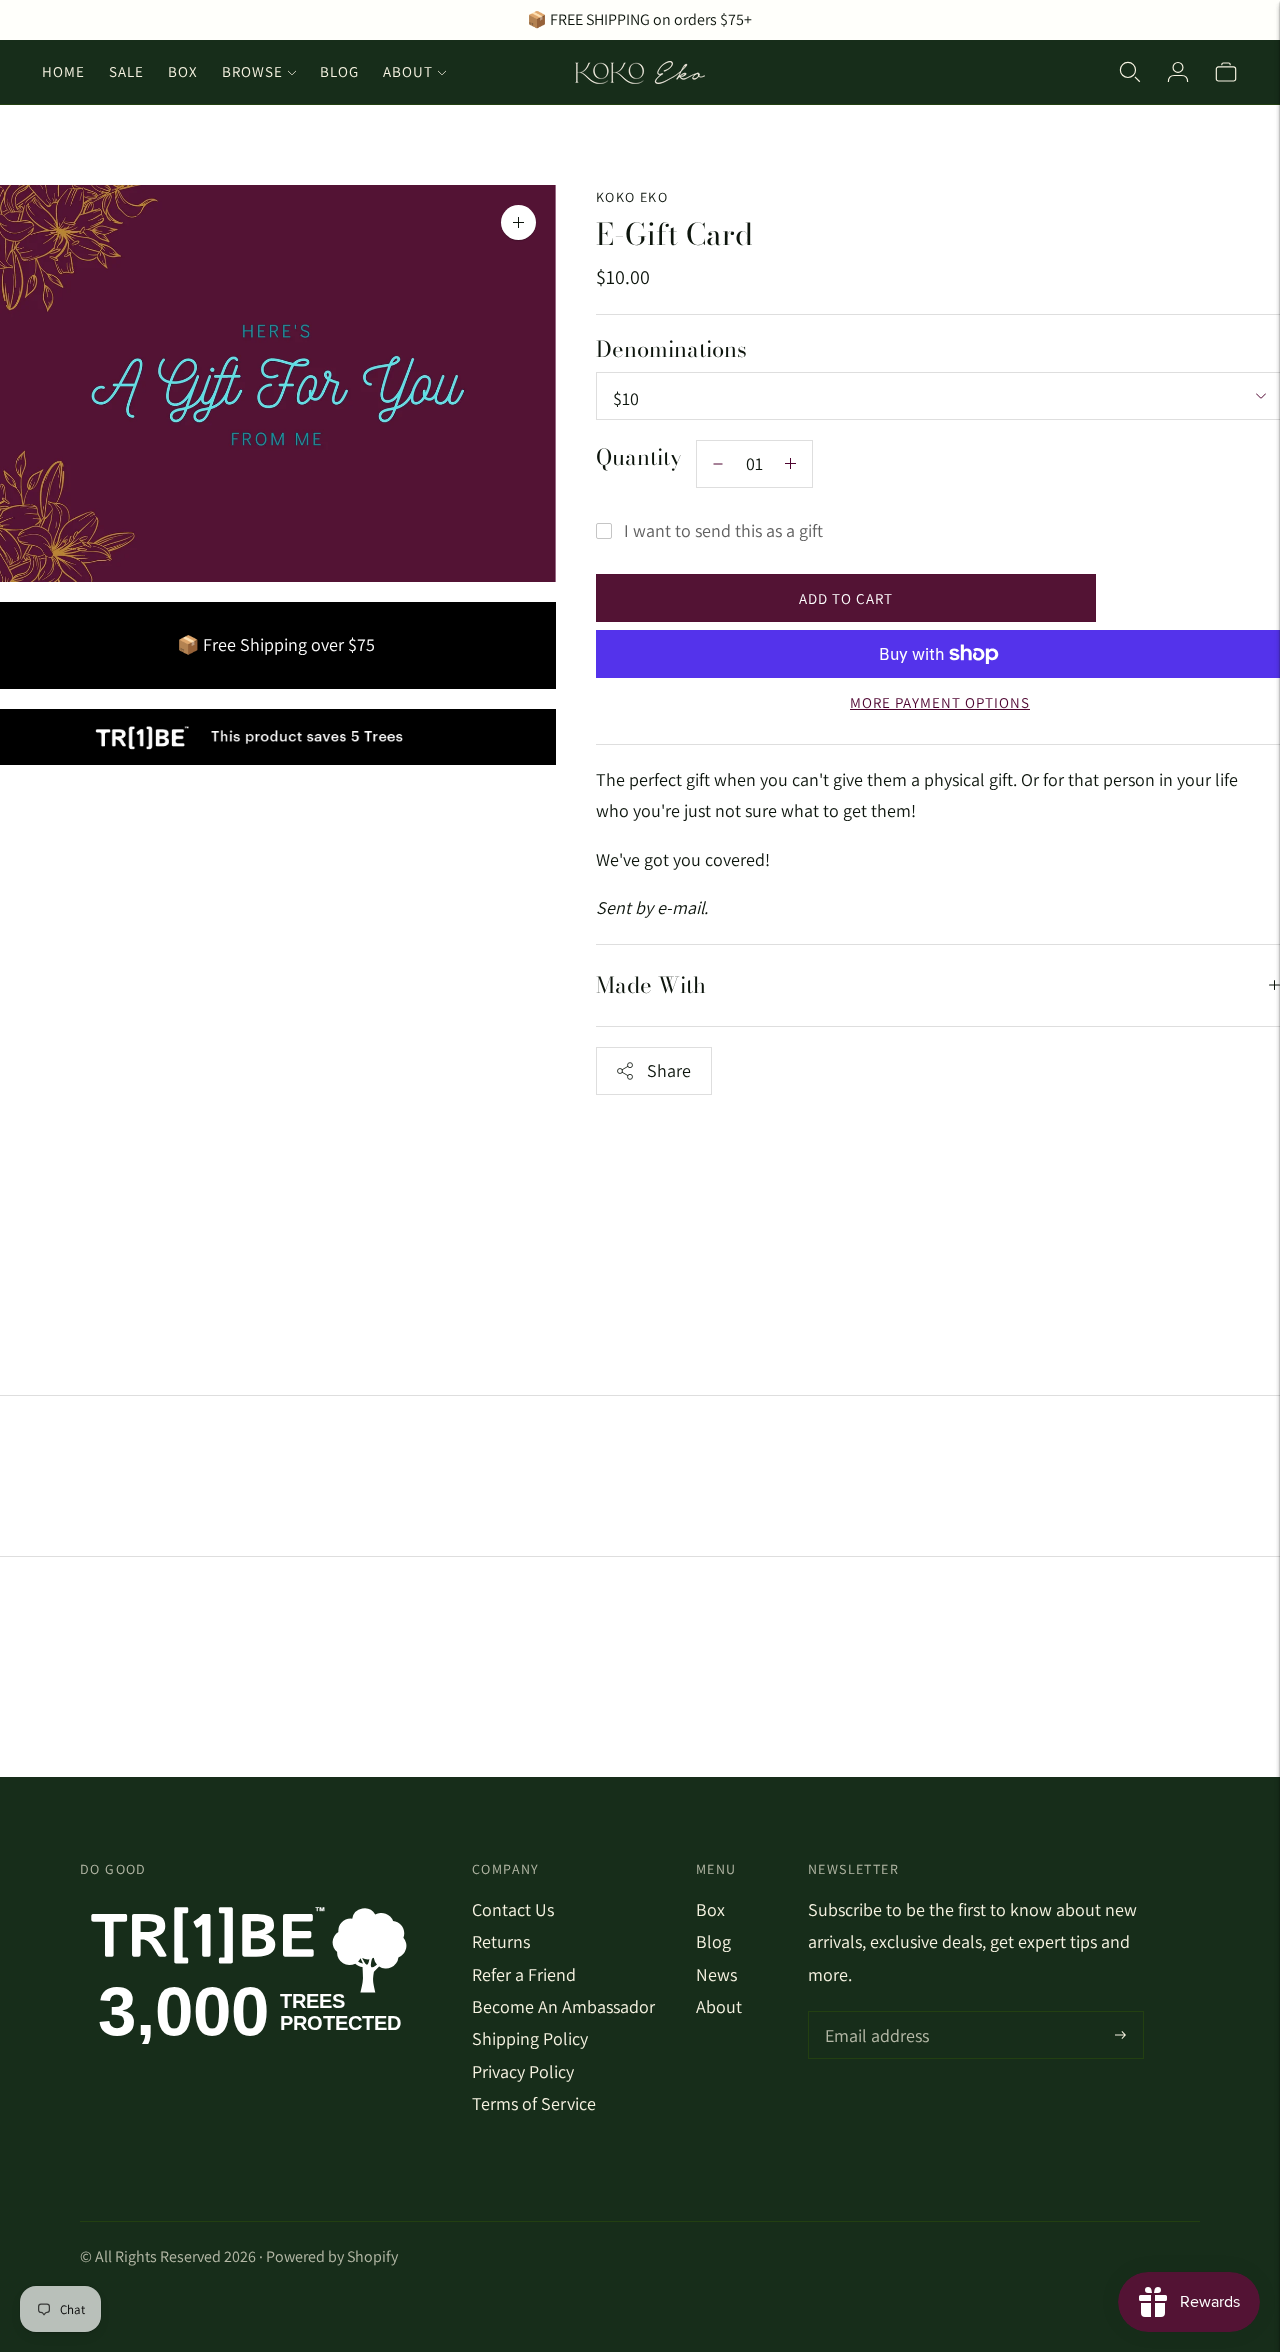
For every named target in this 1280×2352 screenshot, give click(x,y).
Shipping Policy (530, 2038)
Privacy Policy (523, 2071)
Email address (874, 2014)
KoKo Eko (632, 197)
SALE (126, 71)
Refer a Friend (524, 1974)
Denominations (671, 349)
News (716, 1974)
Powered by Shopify (332, 2256)
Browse (252, 71)
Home (63, 71)
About (408, 71)
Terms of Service (534, 2103)
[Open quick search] (1130, 72)
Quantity (639, 457)
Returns (501, 1941)
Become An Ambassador (563, 2006)
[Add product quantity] (718, 464)
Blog (339, 71)
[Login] (1178, 72)
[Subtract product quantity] (790, 464)
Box (183, 71)
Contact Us (513, 1909)
